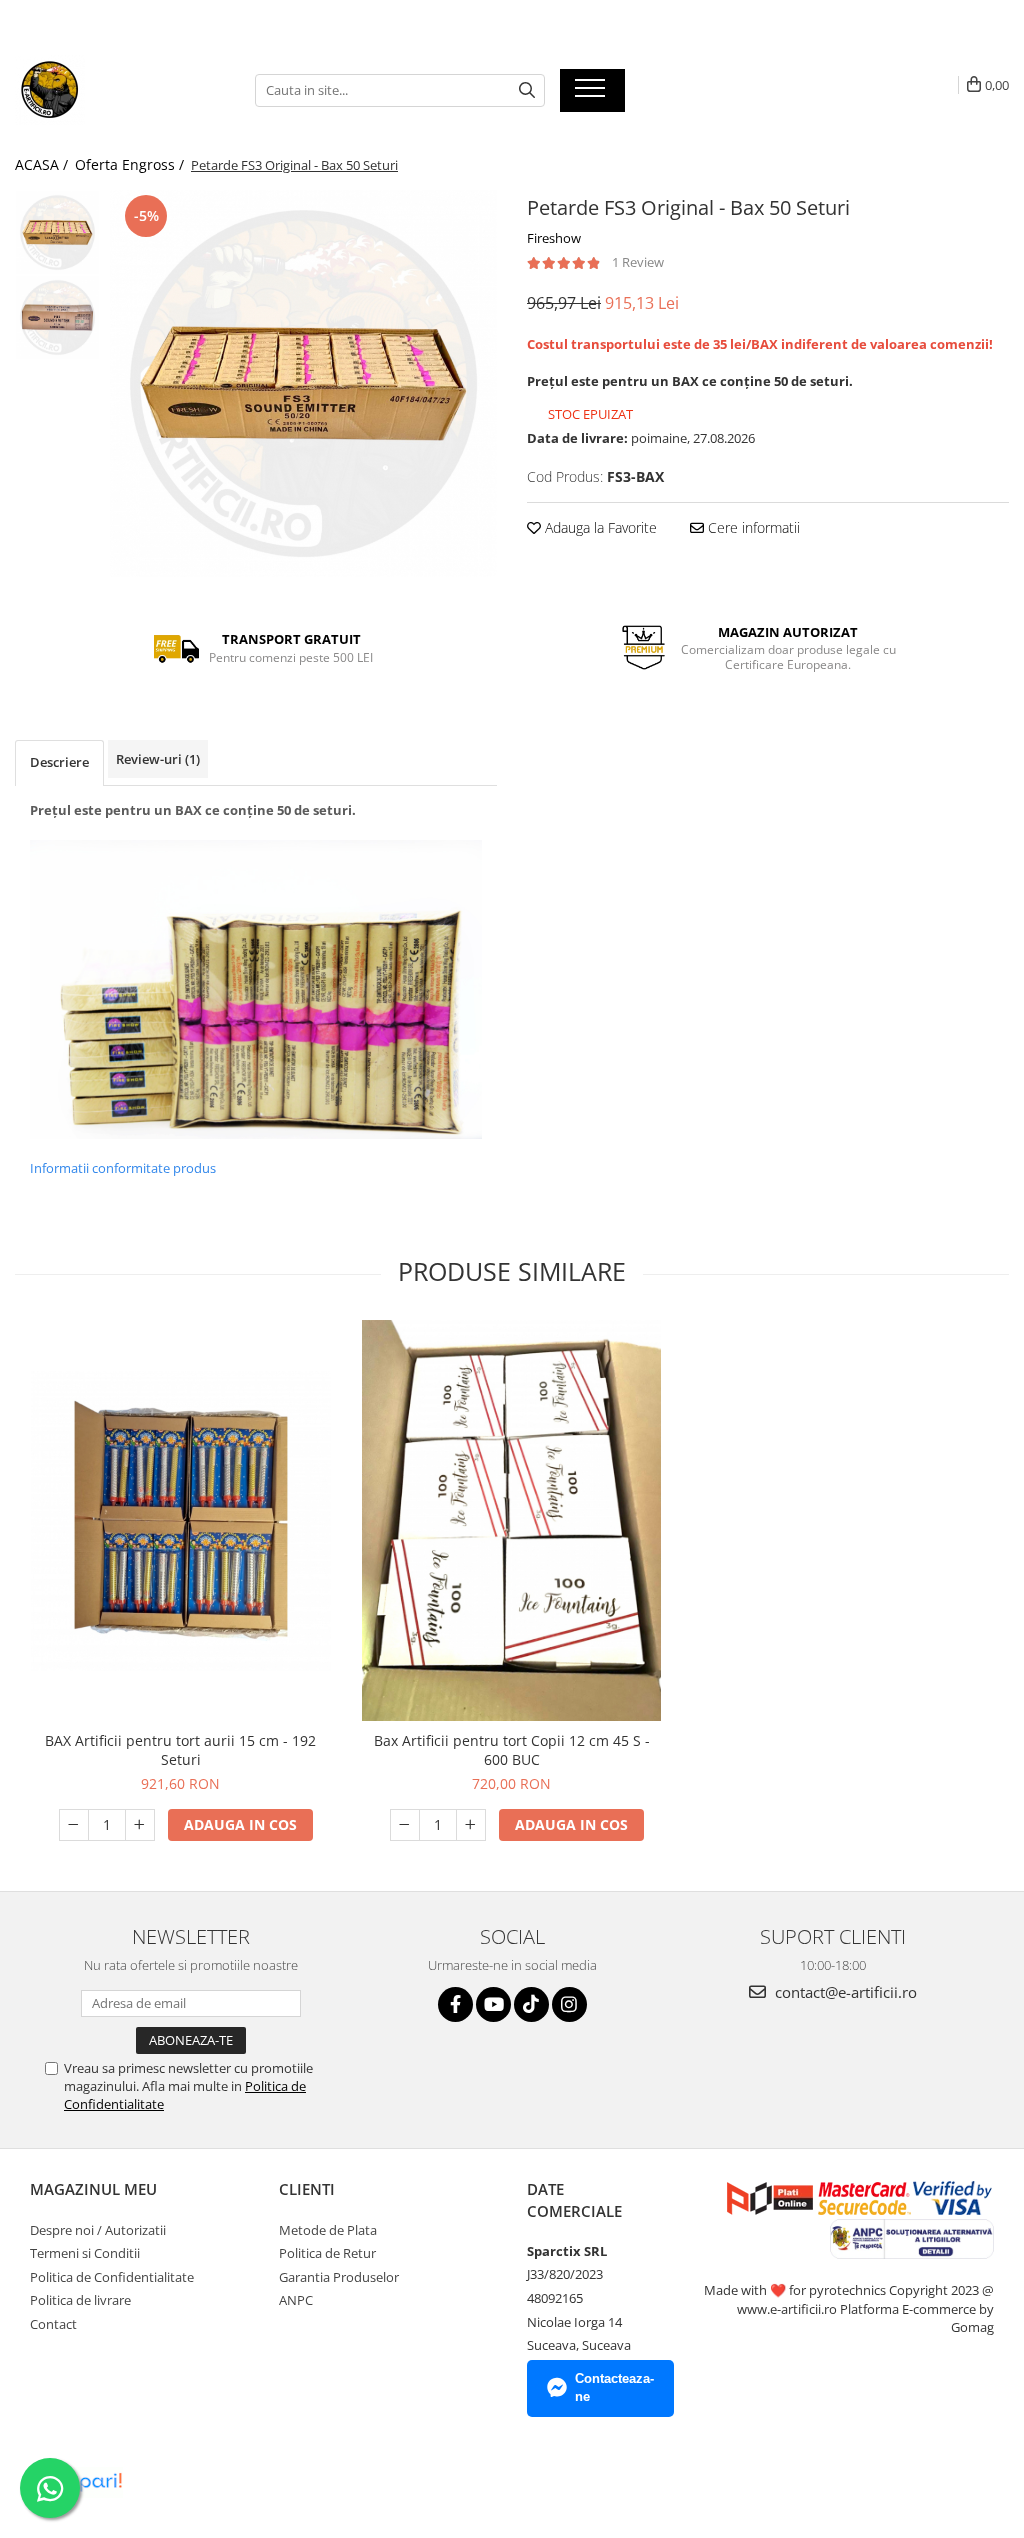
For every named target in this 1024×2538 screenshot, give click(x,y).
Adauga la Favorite (599, 527)
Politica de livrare (80, 2300)
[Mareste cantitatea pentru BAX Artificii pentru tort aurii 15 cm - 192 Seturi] (140, 1825)
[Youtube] (493, 2004)
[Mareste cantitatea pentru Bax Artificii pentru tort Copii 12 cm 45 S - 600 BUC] (471, 1825)
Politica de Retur (327, 2253)
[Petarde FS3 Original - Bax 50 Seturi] (303, 383)
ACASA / (43, 164)
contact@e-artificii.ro (844, 1992)
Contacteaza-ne (614, 2388)
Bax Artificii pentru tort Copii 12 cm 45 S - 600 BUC (512, 1750)
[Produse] (592, 94)
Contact (53, 2324)
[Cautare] (527, 90)
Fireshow (554, 238)
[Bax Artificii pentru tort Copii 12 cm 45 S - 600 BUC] (512, 1520)
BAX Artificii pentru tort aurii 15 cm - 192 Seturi (180, 1750)
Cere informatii (752, 527)
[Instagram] (569, 2004)
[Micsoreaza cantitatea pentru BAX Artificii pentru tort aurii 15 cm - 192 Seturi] (74, 1825)
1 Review (638, 262)
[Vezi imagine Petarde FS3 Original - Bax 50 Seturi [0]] (57, 232)
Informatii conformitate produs (123, 1168)
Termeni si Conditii (85, 2253)
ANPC (296, 2300)
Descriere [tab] (59, 762)
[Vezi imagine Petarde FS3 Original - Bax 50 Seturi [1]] (57, 317)
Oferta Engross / (131, 164)
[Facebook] (455, 2004)
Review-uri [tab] (158, 759)
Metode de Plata (328, 2230)
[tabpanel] (303, 383)
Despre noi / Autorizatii (98, 2230)
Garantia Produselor (339, 2277)
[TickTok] (531, 2004)
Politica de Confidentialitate (112, 2277)
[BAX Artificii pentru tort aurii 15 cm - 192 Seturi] (181, 1521)
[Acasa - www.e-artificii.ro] (115, 90)
